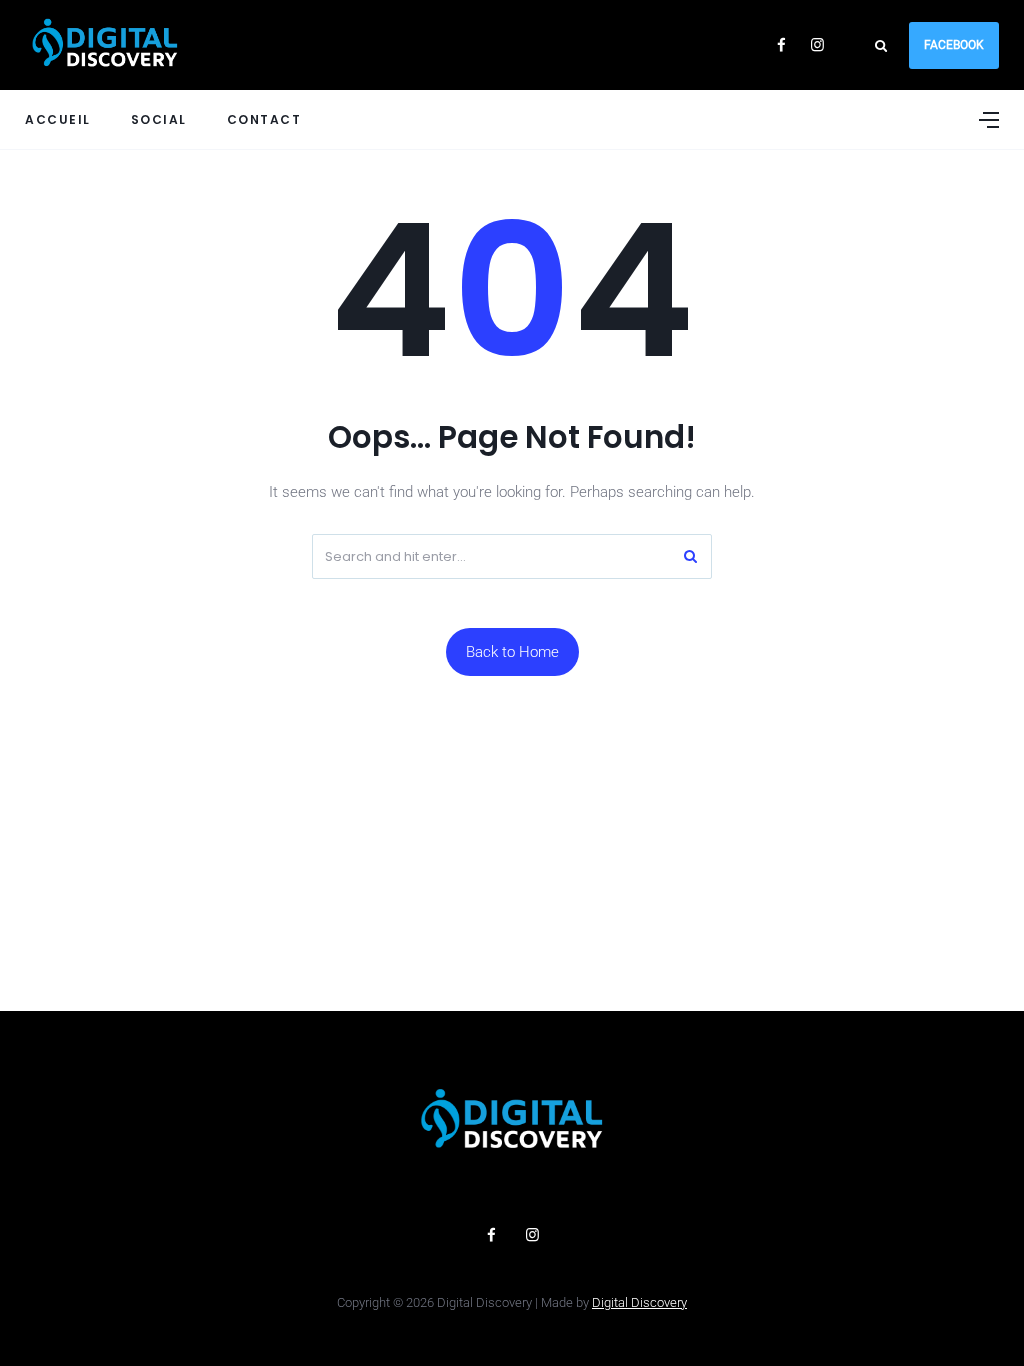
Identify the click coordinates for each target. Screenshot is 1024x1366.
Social (159, 119)
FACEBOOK (954, 45)
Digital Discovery (639, 1302)
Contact (264, 119)
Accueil (58, 119)
